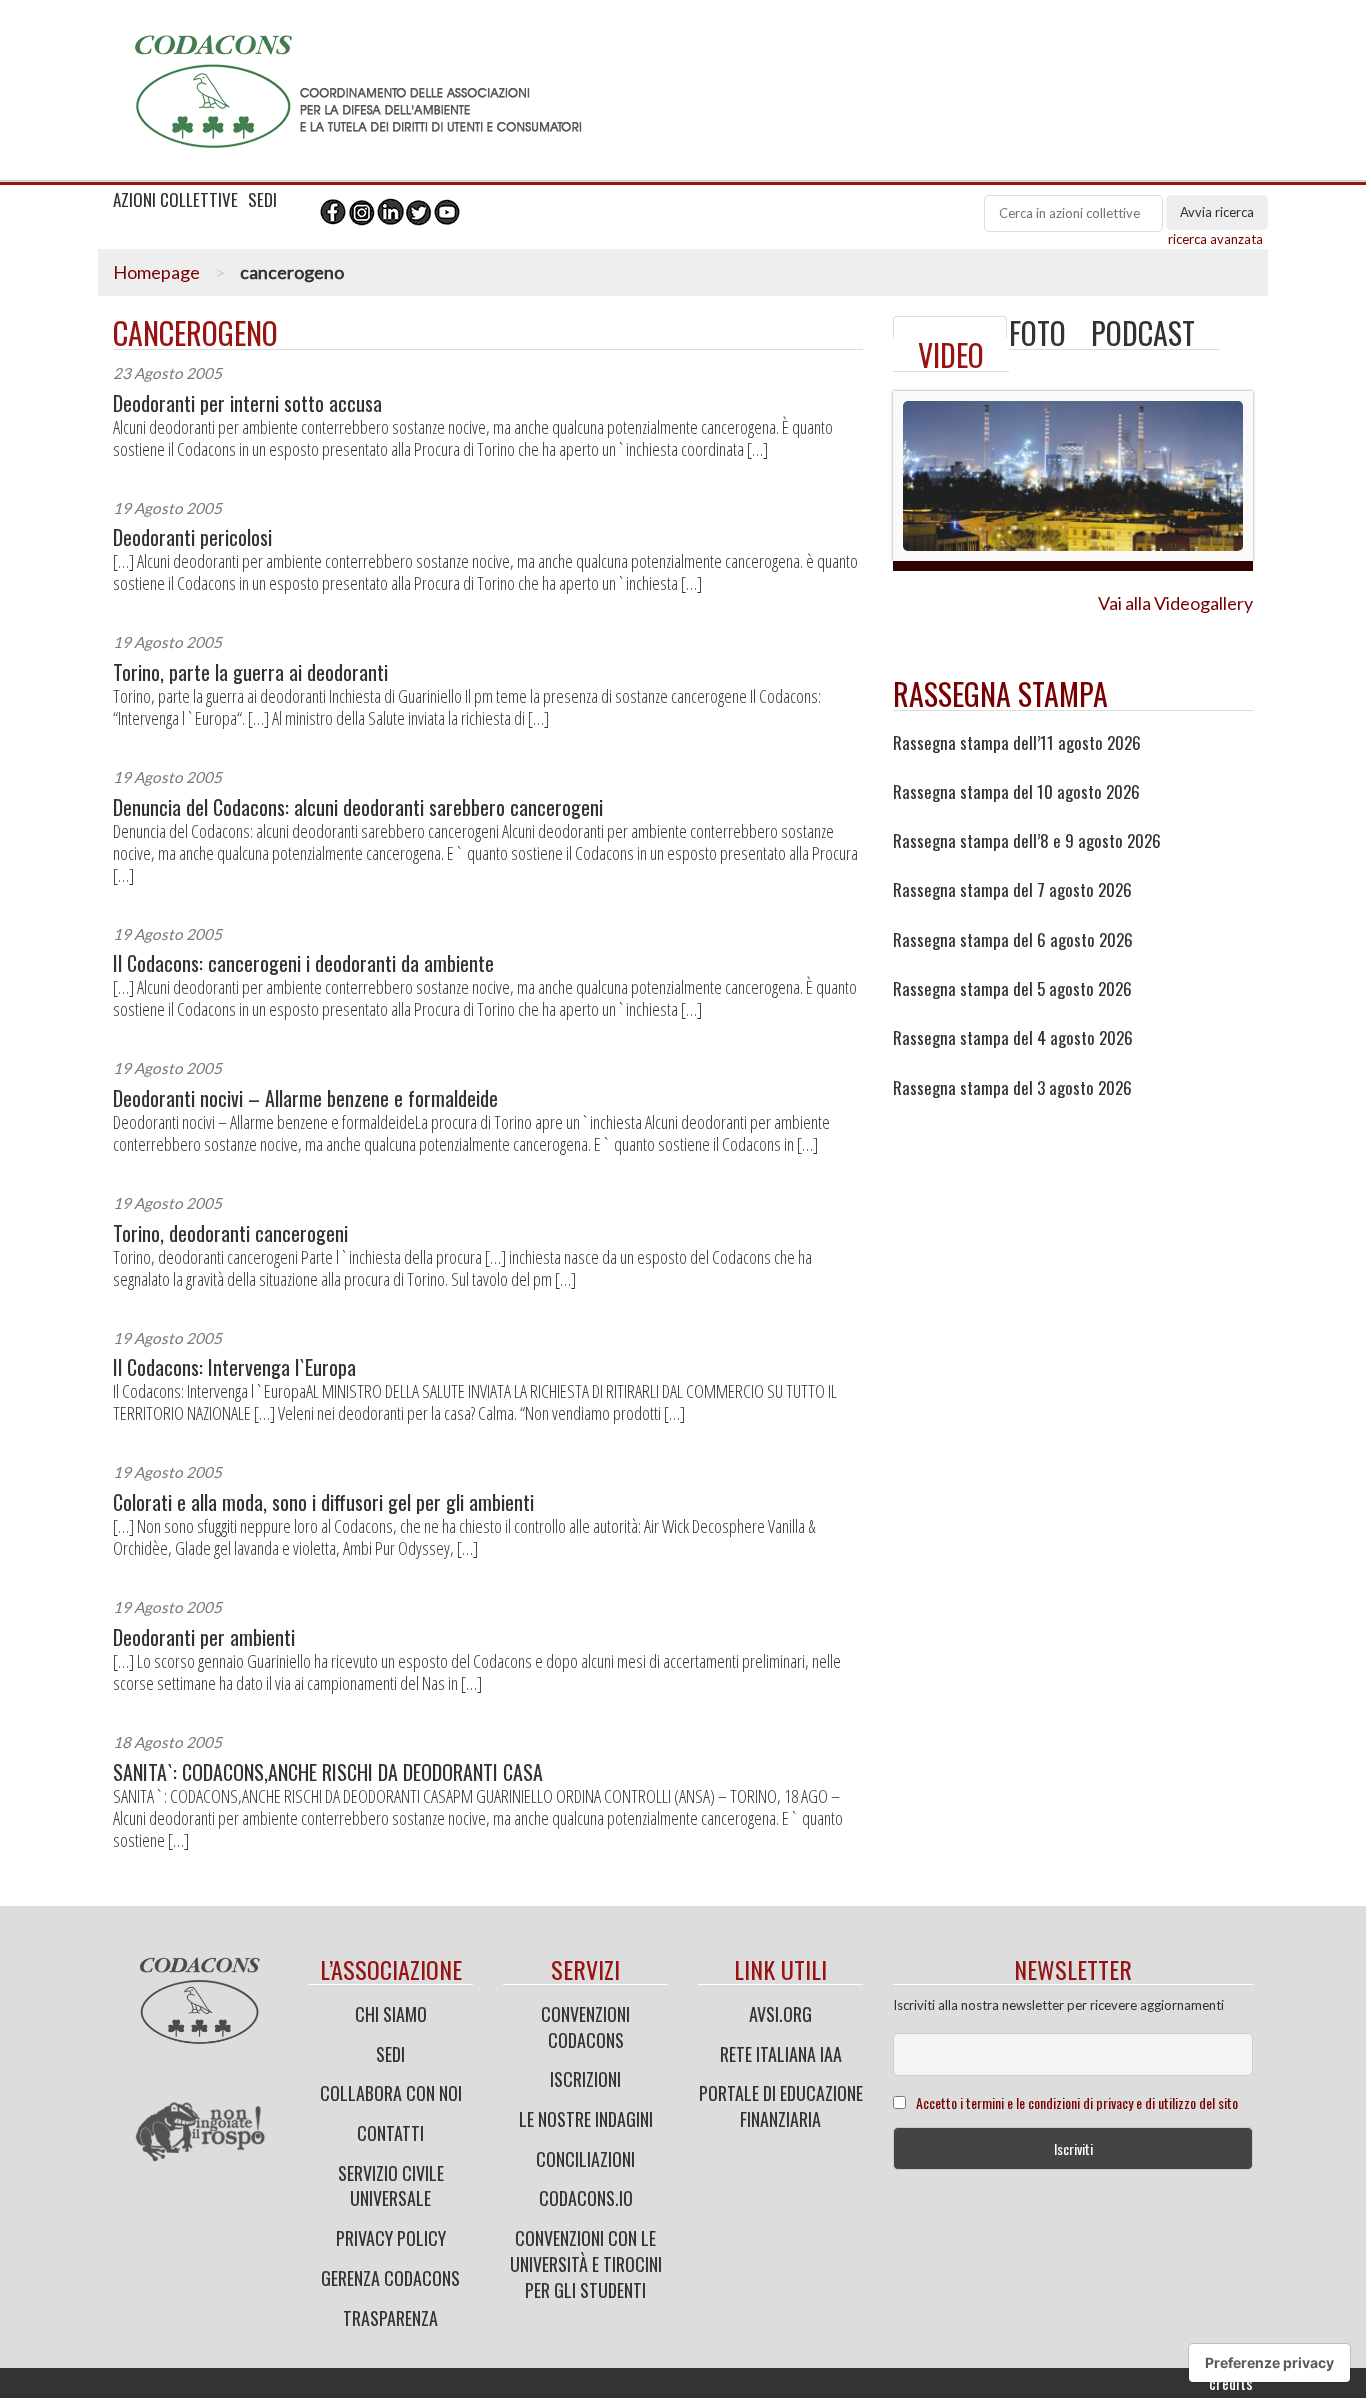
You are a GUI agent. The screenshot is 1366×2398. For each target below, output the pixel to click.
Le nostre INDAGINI (586, 2119)
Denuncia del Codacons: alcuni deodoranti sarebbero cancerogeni (358, 807)
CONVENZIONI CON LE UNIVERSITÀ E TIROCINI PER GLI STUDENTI (586, 2263)
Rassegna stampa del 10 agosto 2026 (1016, 792)
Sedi (390, 2054)
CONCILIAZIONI (585, 2159)
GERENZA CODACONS (390, 2278)
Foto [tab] (1037, 332)
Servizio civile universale (391, 2186)
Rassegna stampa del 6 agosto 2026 (1013, 940)
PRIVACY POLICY (391, 2238)
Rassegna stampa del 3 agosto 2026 (1012, 1088)
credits (1231, 2383)
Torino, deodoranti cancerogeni (230, 1233)
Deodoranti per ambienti (204, 1637)
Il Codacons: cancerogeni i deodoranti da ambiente (303, 963)
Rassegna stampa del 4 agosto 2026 (1013, 1038)
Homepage (156, 272)
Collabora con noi (391, 2093)
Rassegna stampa (1000, 693)
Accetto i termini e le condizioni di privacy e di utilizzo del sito (1077, 2102)
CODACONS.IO (586, 2198)
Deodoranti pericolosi (192, 537)
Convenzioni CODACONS (585, 2027)
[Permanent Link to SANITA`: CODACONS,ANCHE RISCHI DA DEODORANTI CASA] (950, 327)
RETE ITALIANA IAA (781, 2054)
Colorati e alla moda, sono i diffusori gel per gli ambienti (323, 1502)
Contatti (390, 2133)
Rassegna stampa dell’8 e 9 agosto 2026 (1027, 841)
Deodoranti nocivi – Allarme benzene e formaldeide (305, 1098)
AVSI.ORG (780, 2014)
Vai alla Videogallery (1175, 603)
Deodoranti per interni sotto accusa (247, 403)
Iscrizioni (585, 2079)
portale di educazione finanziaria (781, 2106)
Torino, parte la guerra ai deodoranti (250, 672)
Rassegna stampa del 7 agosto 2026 (1012, 890)
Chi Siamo (391, 2014)
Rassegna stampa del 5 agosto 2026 (1012, 989)
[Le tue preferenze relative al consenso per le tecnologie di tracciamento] (1269, 2363)
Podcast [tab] (1143, 332)
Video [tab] (951, 354)
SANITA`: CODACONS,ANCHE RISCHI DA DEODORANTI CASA (328, 1772)
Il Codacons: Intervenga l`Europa (234, 1367)
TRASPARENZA (390, 2318)
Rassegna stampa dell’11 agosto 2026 (1017, 743)
